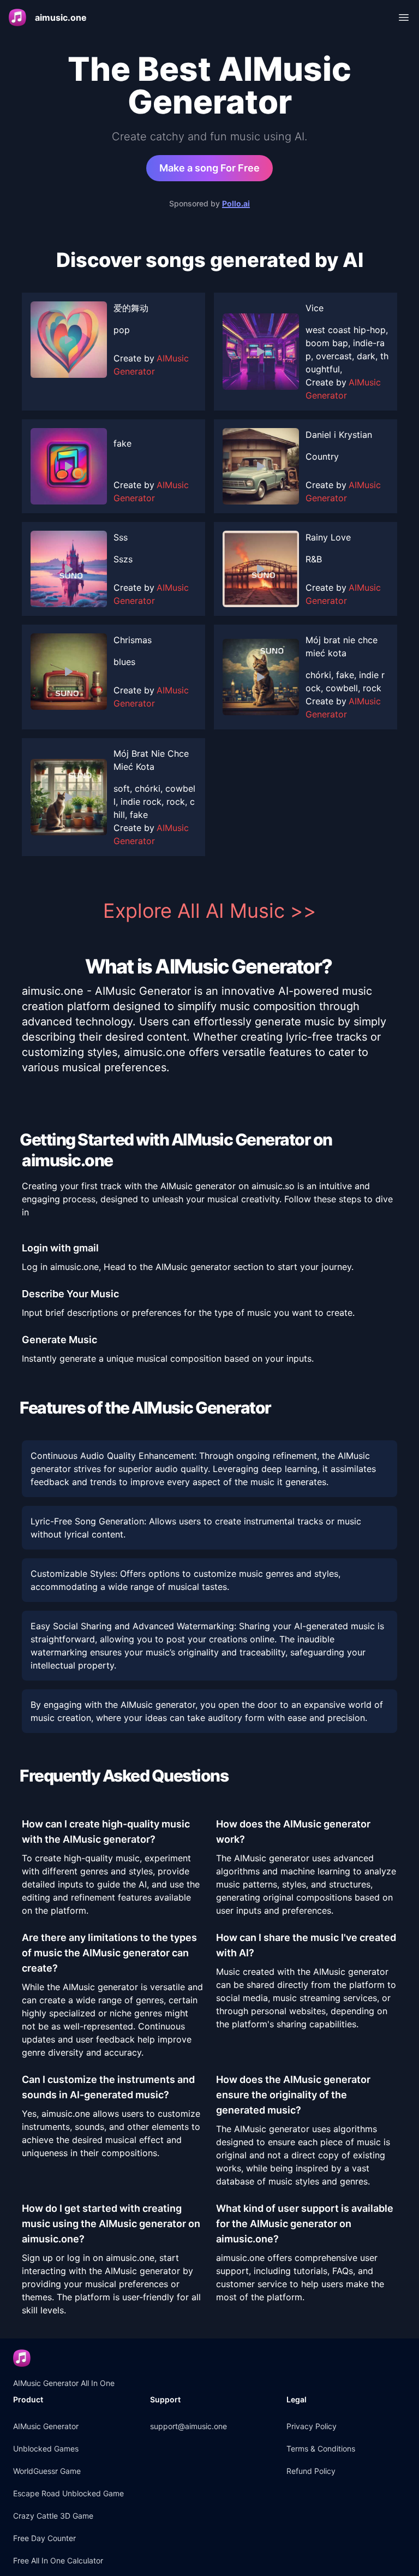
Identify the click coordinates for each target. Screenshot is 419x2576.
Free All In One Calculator (58, 2560)
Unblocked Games (46, 2449)
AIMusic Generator (46, 2426)
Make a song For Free (209, 168)
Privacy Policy (312, 2426)
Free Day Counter (44, 2538)
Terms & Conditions (321, 2449)
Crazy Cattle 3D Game (53, 2516)
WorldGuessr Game (47, 2471)
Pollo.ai (236, 203)
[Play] (69, 340)
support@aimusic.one (188, 2426)
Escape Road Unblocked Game (68, 2493)
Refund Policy (311, 2471)
